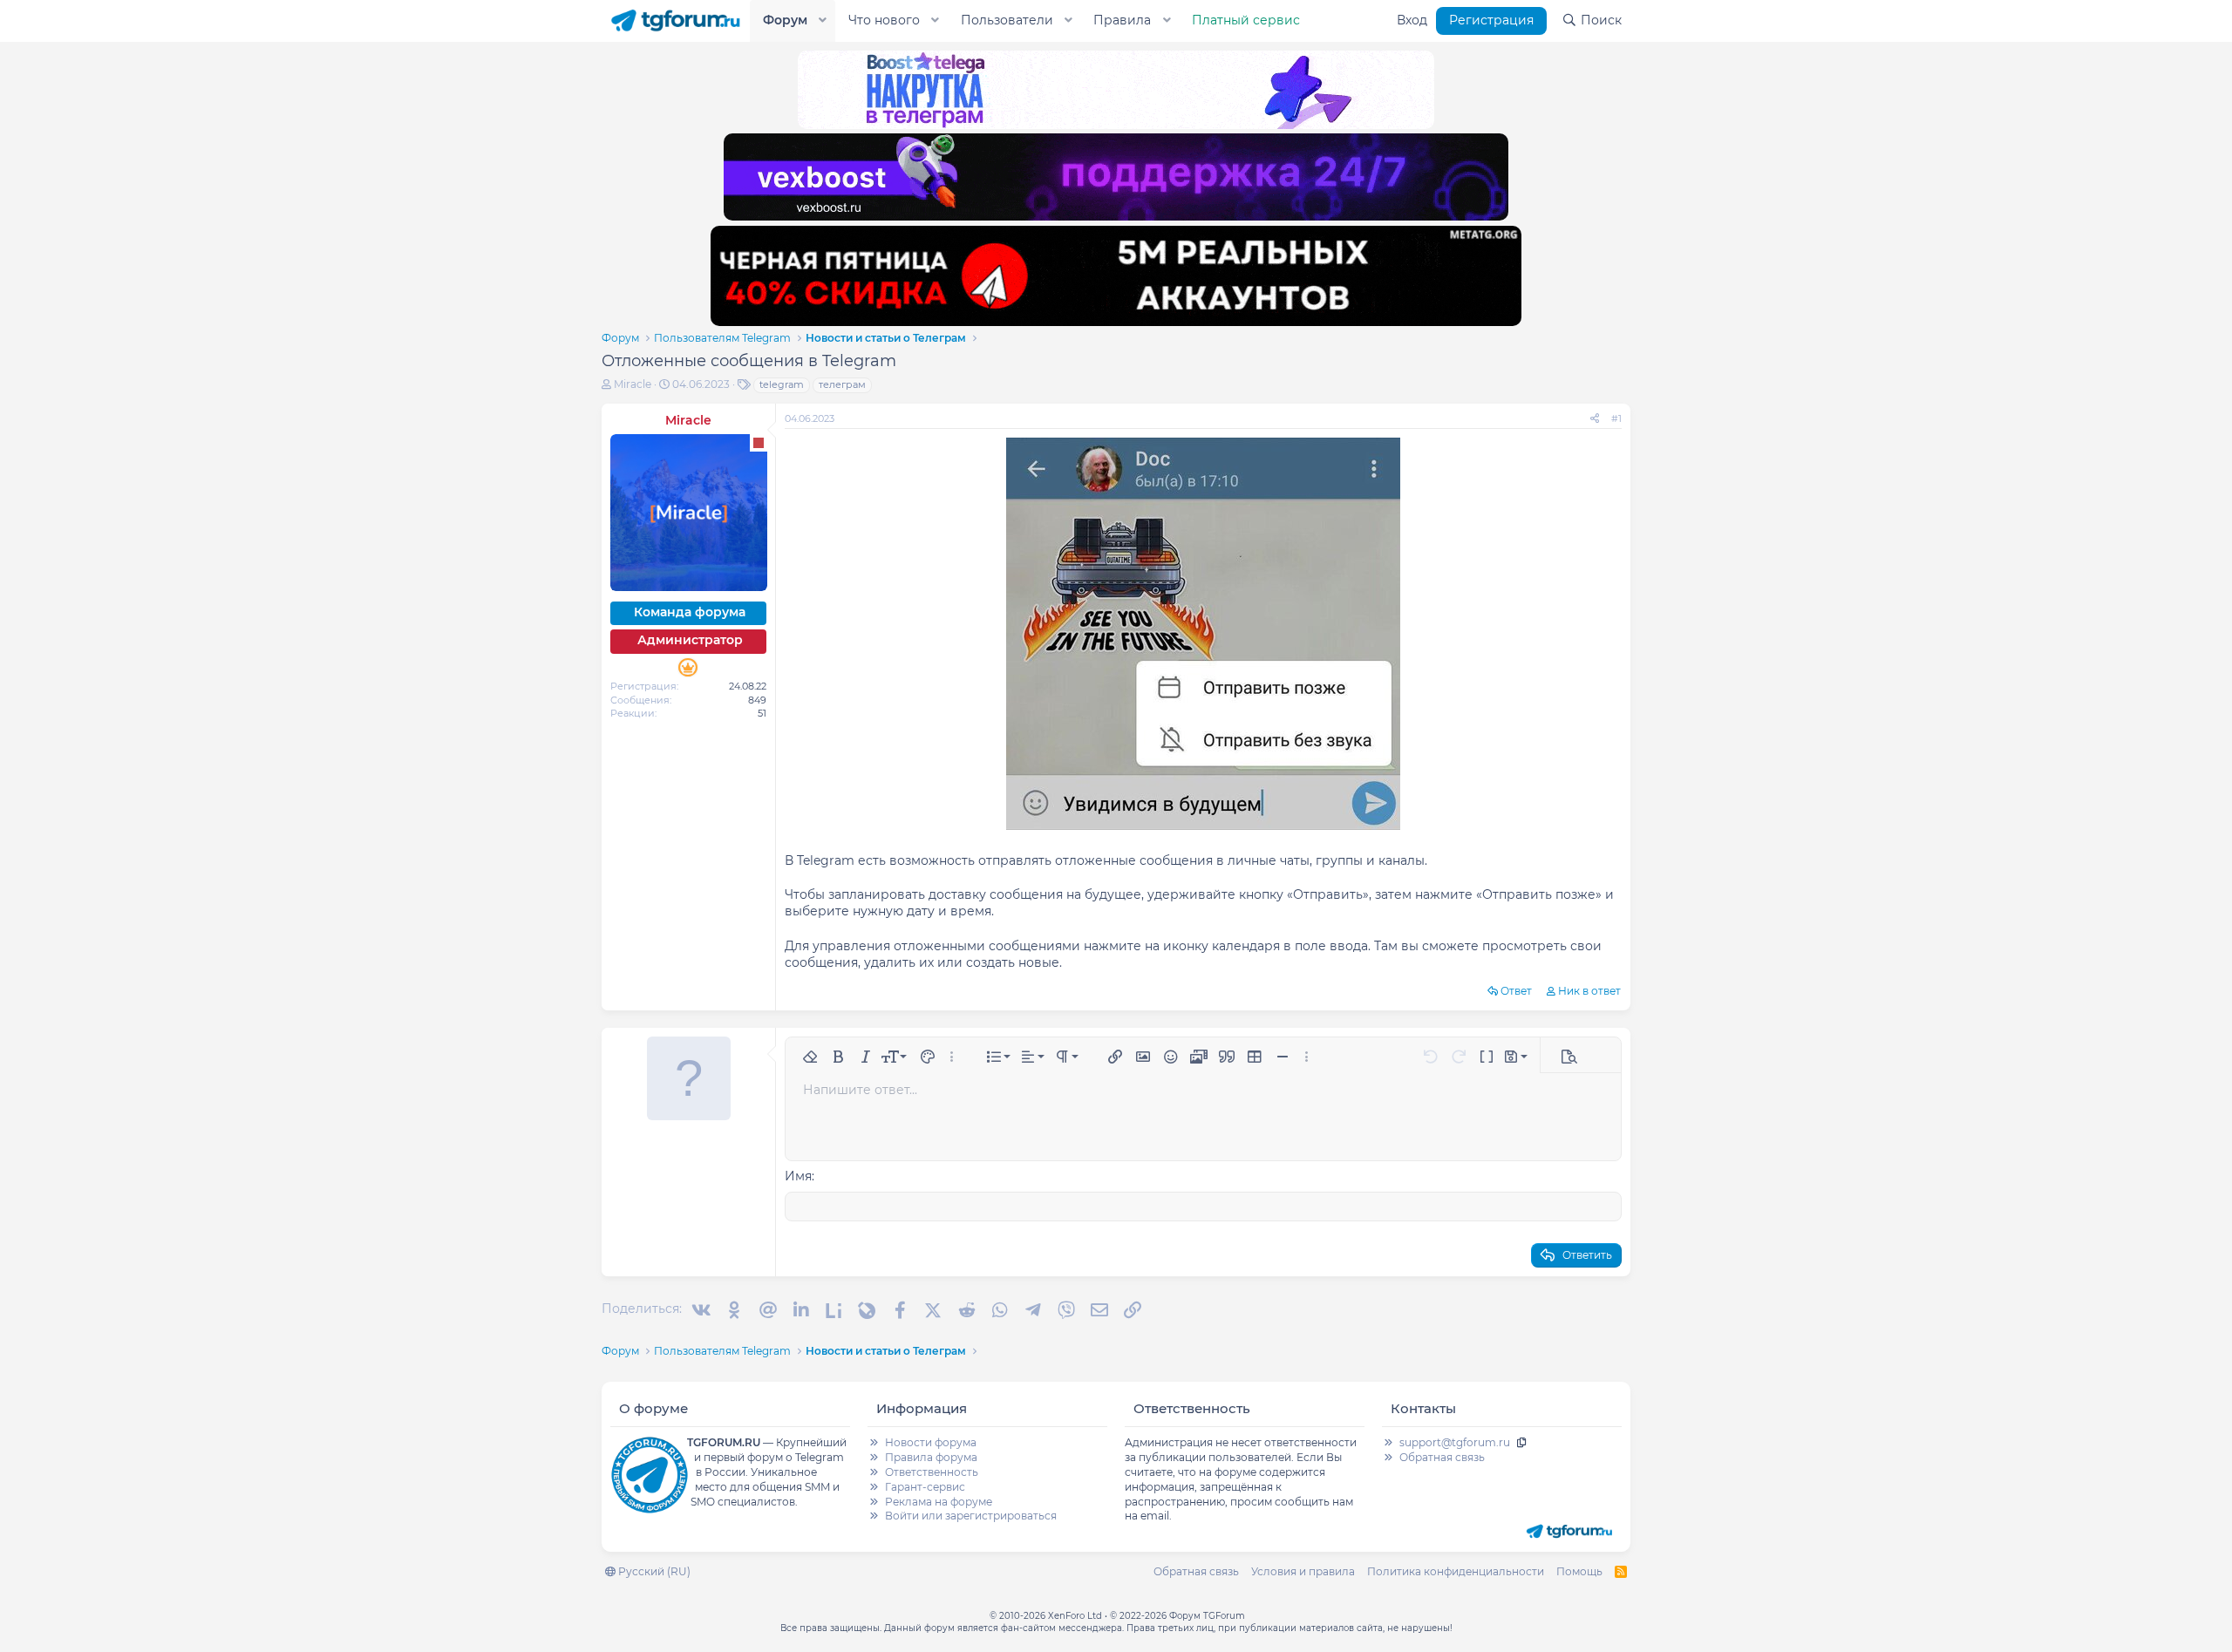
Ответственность (932, 1472)
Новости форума (931, 1442)
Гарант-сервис (925, 1487)
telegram (782, 384)
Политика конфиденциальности (1456, 1571)
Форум (785, 20)
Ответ (1516, 991)
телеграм (842, 384)
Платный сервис (1246, 20)
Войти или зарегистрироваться (971, 1516)
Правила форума (931, 1457)
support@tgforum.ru (1455, 1442)
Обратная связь (1442, 1457)
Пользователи (1007, 20)
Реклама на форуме (939, 1502)
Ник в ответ (1589, 991)
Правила (1122, 20)
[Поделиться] (1595, 419)
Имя (798, 1176)
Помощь (1579, 1571)
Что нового (884, 20)
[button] (823, 21)
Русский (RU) (653, 1571)
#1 (1616, 418)
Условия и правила (1303, 1571)
